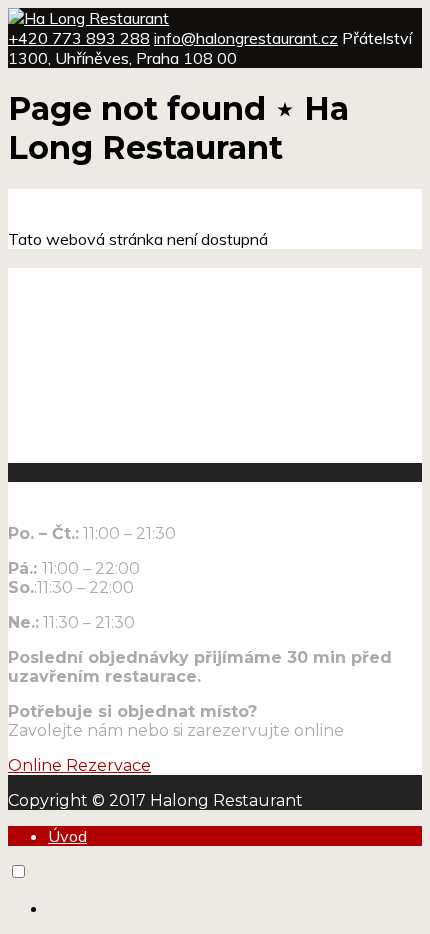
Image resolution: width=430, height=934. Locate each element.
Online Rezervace (79, 765)
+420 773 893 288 (79, 38)
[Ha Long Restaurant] (88, 18)
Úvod (67, 836)
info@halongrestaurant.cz (246, 38)
